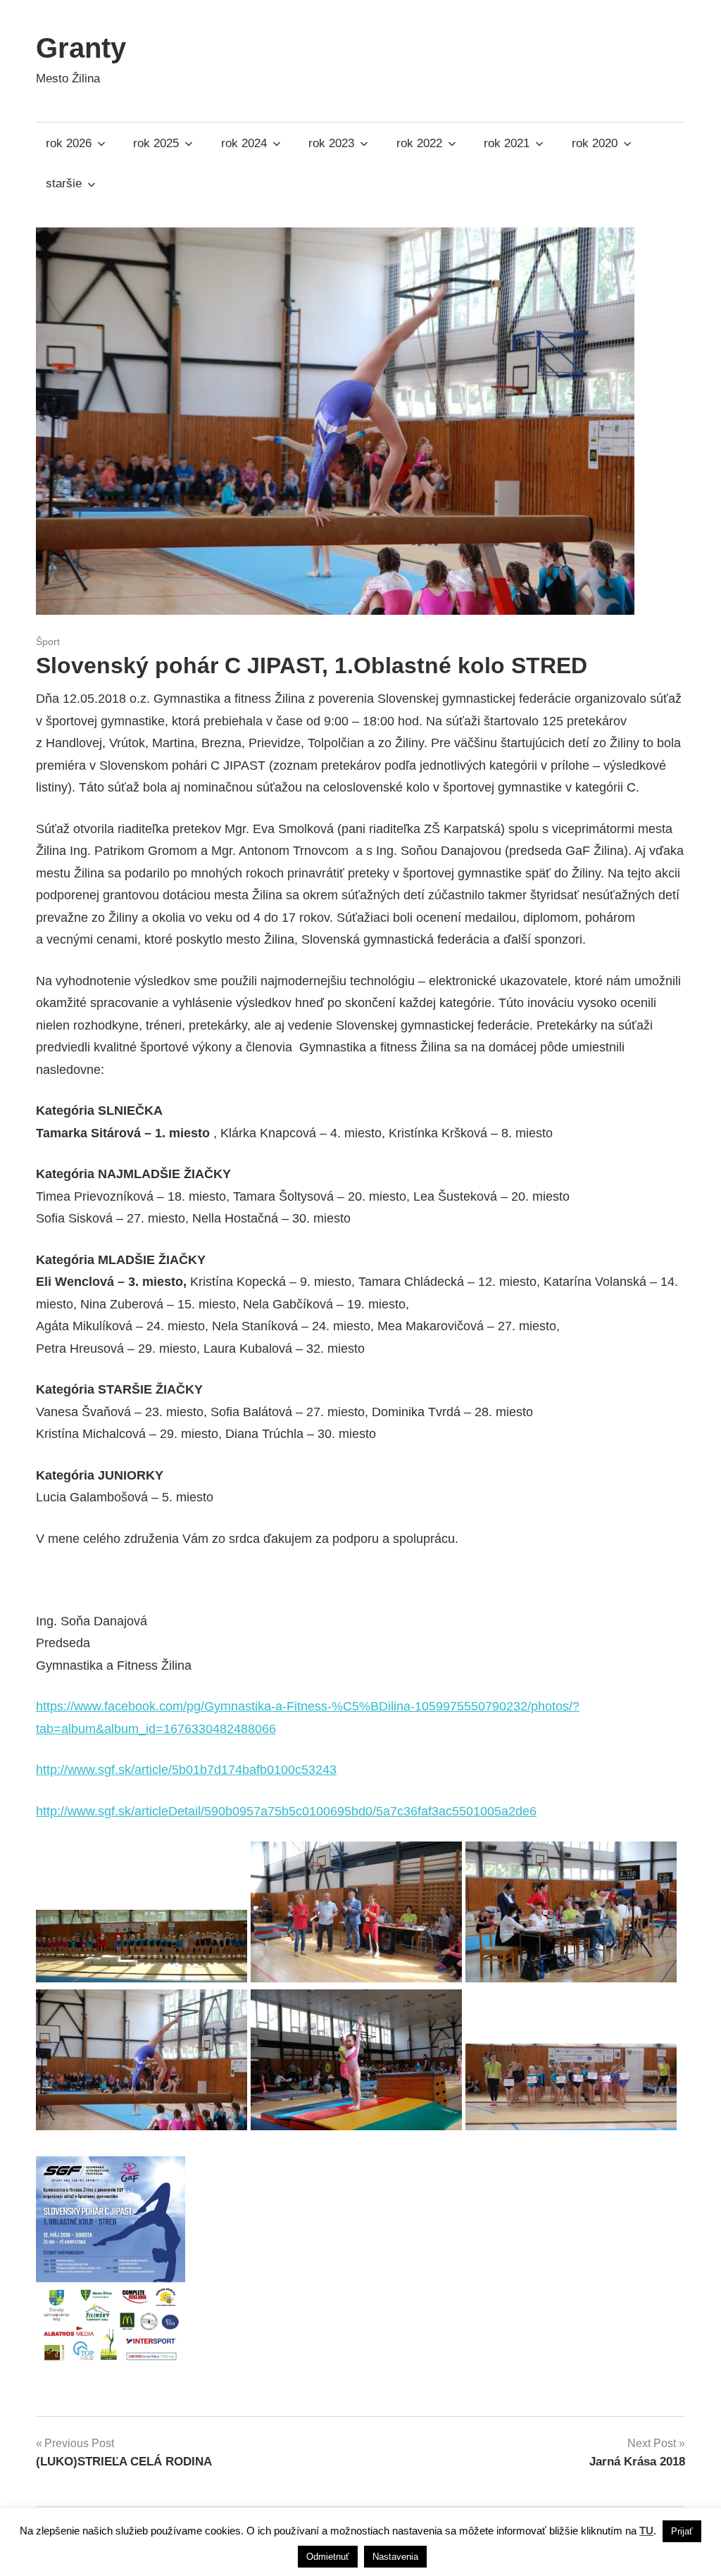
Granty (81, 48)
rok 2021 (507, 143)
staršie (64, 183)
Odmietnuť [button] (328, 2557)
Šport (48, 642)
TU (646, 2531)
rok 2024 (244, 143)
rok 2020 (595, 143)
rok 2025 (156, 143)
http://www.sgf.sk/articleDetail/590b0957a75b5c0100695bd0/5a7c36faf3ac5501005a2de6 (286, 1811)
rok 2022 (419, 143)
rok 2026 (69, 143)
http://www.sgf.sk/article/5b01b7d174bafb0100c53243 (186, 1770)
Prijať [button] (682, 2531)
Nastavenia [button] (395, 2557)
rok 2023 (331, 143)
